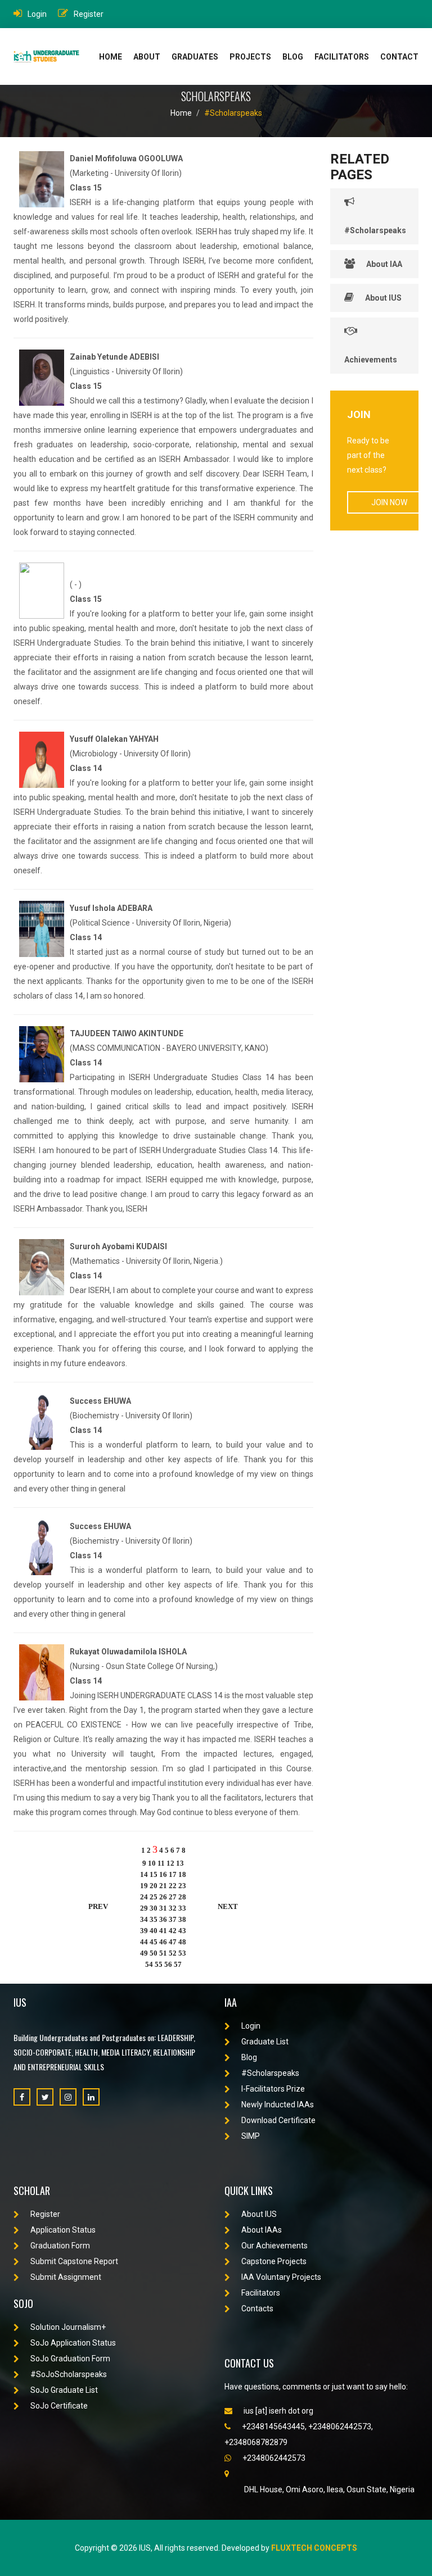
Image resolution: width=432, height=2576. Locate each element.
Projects (250, 57)
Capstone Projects (274, 2261)
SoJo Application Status (73, 2343)
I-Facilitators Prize (273, 2089)
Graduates (195, 57)
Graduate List (265, 2042)
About (147, 57)
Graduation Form (60, 2246)
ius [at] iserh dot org (278, 2411)
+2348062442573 (274, 2458)
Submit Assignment (66, 2277)
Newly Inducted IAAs (278, 2105)
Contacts (257, 2309)
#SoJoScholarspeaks (69, 2374)
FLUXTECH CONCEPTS (314, 2548)
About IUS (383, 298)
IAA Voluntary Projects (281, 2277)
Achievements (371, 360)
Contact (399, 57)
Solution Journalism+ (68, 2327)
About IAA (384, 264)
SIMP (251, 2136)
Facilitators (342, 57)
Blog (293, 57)
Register (89, 14)
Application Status (63, 2230)
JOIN (359, 414)
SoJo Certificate (59, 2406)
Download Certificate (278, 2120)
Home (111, 57)
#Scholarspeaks (233, 113)
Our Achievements (274, 2246)
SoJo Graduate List (64, 2390)
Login (37, 14)
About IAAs (262, 2230)
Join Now (389, 502)
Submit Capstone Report (74, 2261)
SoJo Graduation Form (70, 2359)
